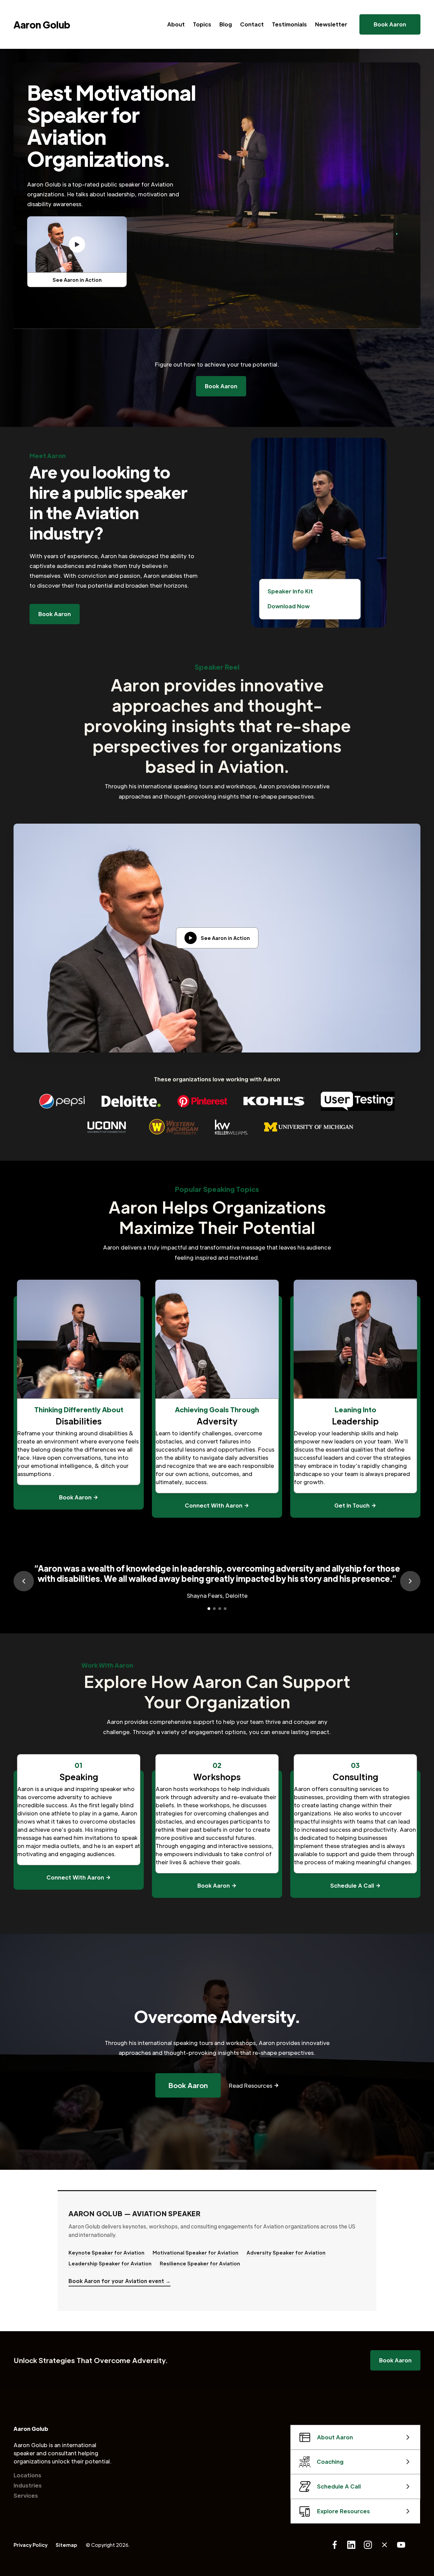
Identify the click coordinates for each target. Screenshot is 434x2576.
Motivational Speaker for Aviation (195, 2253)
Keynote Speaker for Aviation (106, 2253)
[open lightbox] (77, 244)
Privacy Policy (31, 2545)
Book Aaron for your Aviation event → (120, 2281)
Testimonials (289, 24)
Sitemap (66, 2545)
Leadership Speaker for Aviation (110, 2263)
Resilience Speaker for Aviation (200, 2263)
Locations (27, 2475)
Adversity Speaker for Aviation (286, 2253)
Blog (226, 24)
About (176, 24)
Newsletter (331, 24)
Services (26, 2495)
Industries (28, 2485)
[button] (24, 1581)
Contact (252, 24)
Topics (202, 24)
